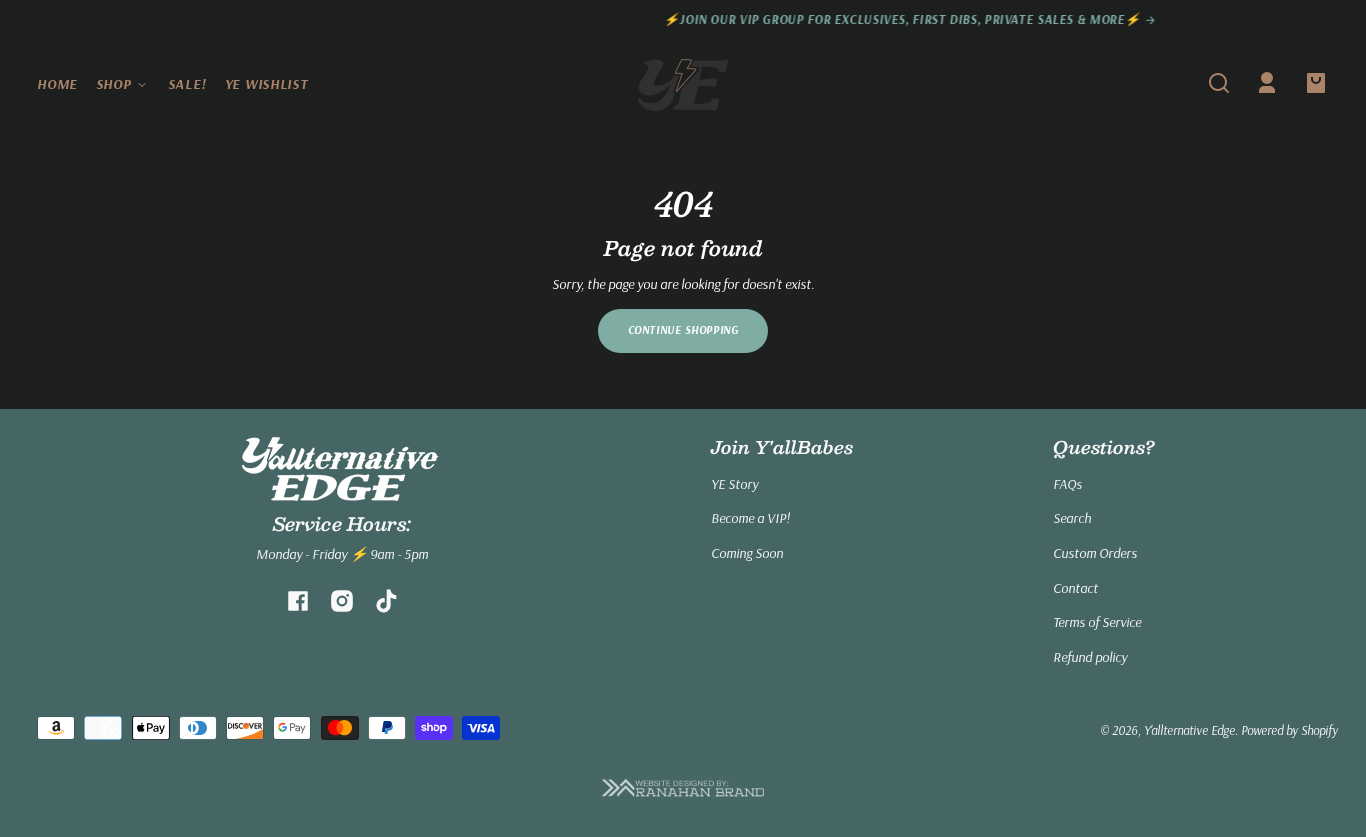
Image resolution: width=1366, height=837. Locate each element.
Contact (1075, 588)
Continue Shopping (683, 330)
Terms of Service (1097, 622)
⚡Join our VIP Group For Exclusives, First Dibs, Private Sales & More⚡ (764, 19)
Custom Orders (1095, 553)
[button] (1219, 83)
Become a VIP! (750, 518)
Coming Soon (747, 553)
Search (1072, 518)
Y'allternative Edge (1189, 730)
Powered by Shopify (1289, 730)
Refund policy (1090, 657)
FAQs (1067, 484)
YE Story (734, 484)
